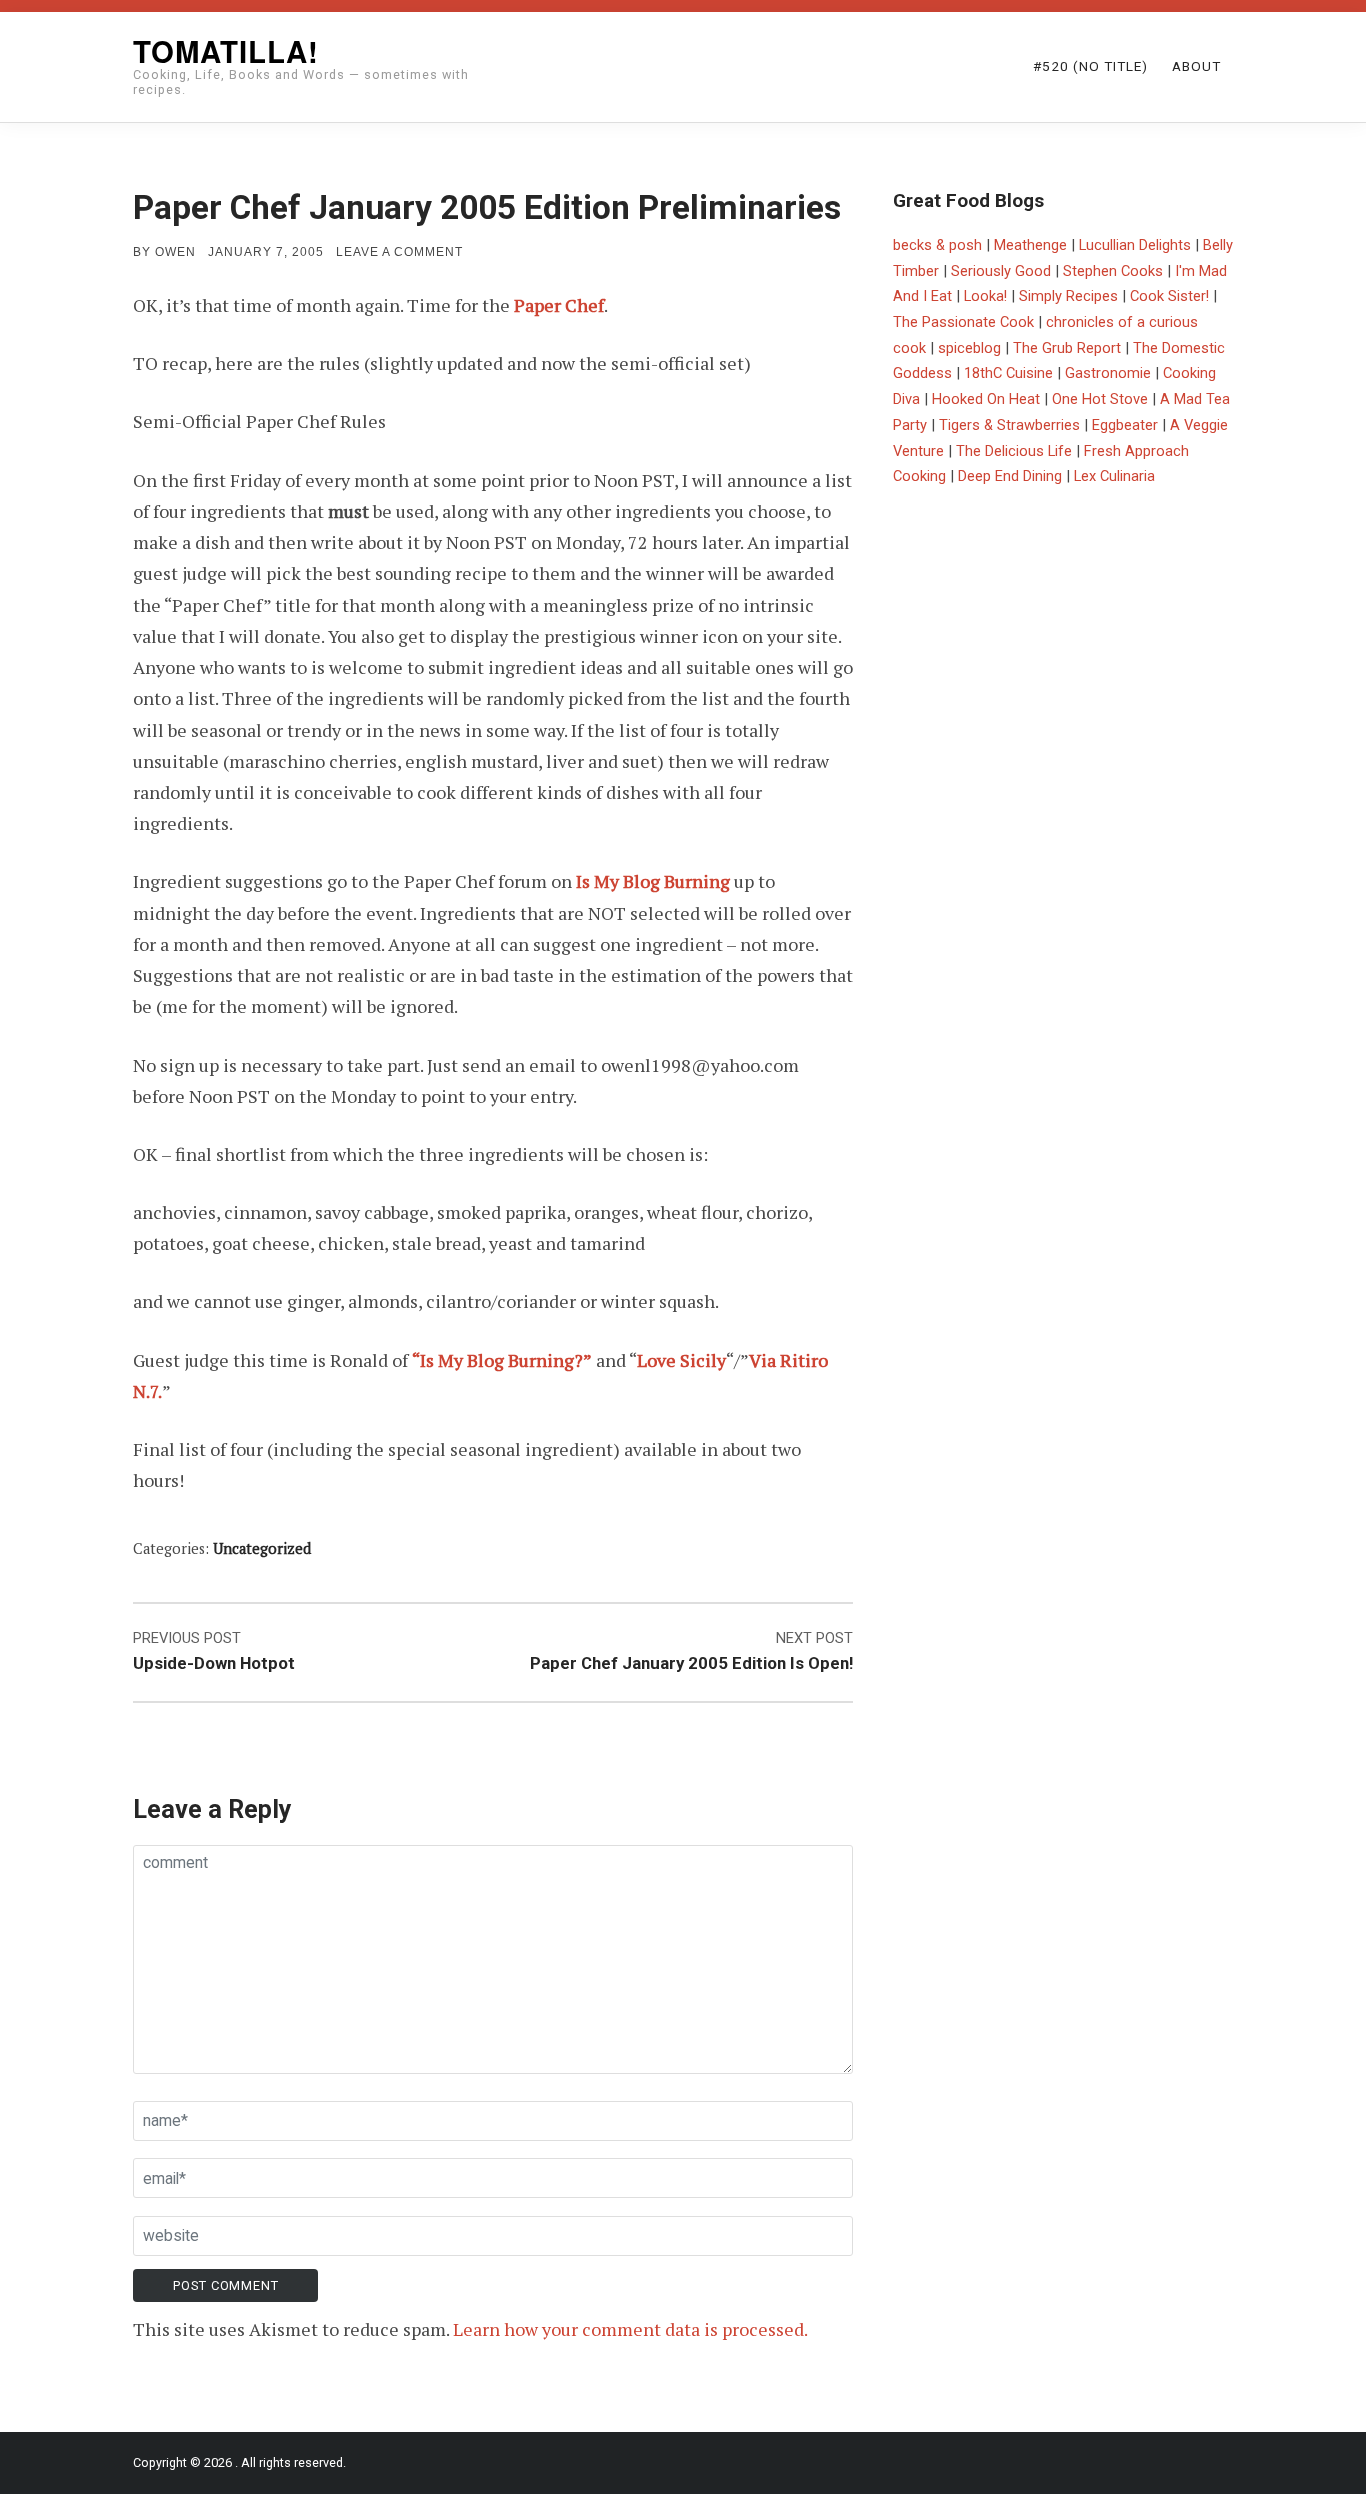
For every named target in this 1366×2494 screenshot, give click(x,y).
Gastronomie (1108, 373)
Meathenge (1030, 245)
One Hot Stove (1100, 399)
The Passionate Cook (963, 322)
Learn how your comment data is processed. (630, 2329)
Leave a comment (399, 252)
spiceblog (969, 348)
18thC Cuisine (1008, 373)
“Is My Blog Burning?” (502, 1360)
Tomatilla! (226, 51)
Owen (175, 252)
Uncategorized (262, 1548)
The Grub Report (1067, 348)
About (1196, 66)
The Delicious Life (1014, 451)
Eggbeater (1125, 425)
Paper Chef (559, 305)
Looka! (985, 296)
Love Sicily (681, 1360)
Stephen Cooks (1113, 271)
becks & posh (937, 245)
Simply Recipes (1068, 296)
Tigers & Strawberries (1009, 425)
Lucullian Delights (1135, 245)
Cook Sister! (1169, 296)
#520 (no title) (1090, 66)
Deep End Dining (1010, 476)
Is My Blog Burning (653, 881)
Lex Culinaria (1114, 476)
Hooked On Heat (986, 399)
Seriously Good (1001, 271)
